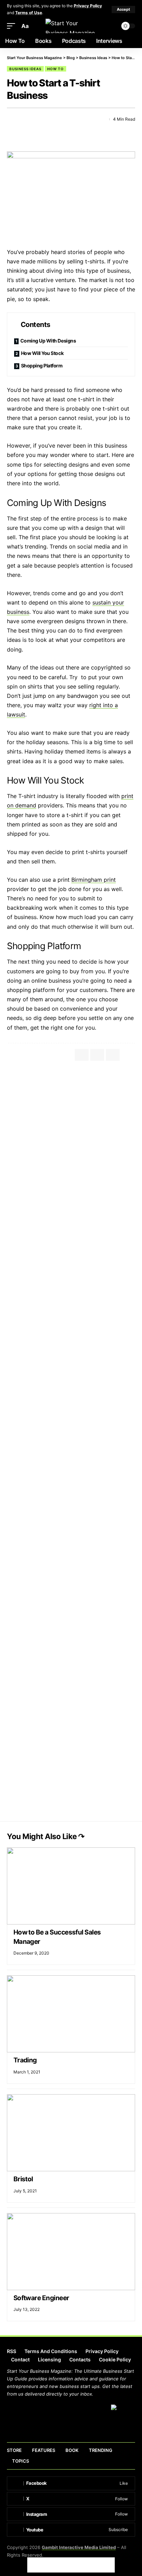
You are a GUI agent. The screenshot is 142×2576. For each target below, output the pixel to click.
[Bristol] (71, 2133)
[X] (71, 2499)
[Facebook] (71, 2483)
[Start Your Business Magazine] (71, 26)
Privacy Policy (88, 6)
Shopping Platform (42, 366)
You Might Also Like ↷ (46, 1836)
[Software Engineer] (71, 2252)
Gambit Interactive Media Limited (79, 2547)
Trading (25, 2060)
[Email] (37, 119)
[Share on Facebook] (12, 119)
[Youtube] (71, 2530)
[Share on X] (24, 119)
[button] (123, 10)
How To (55, 69)
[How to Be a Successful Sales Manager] (71, 1886)
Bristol (23, 2179)
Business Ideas (25, 69)
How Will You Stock (42, 353)
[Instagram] (71, 2514)
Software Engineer (41, 2298)
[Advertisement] (71, 1142)
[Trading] (71, 2014)
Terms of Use (29, 13)
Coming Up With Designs (48, 341)
